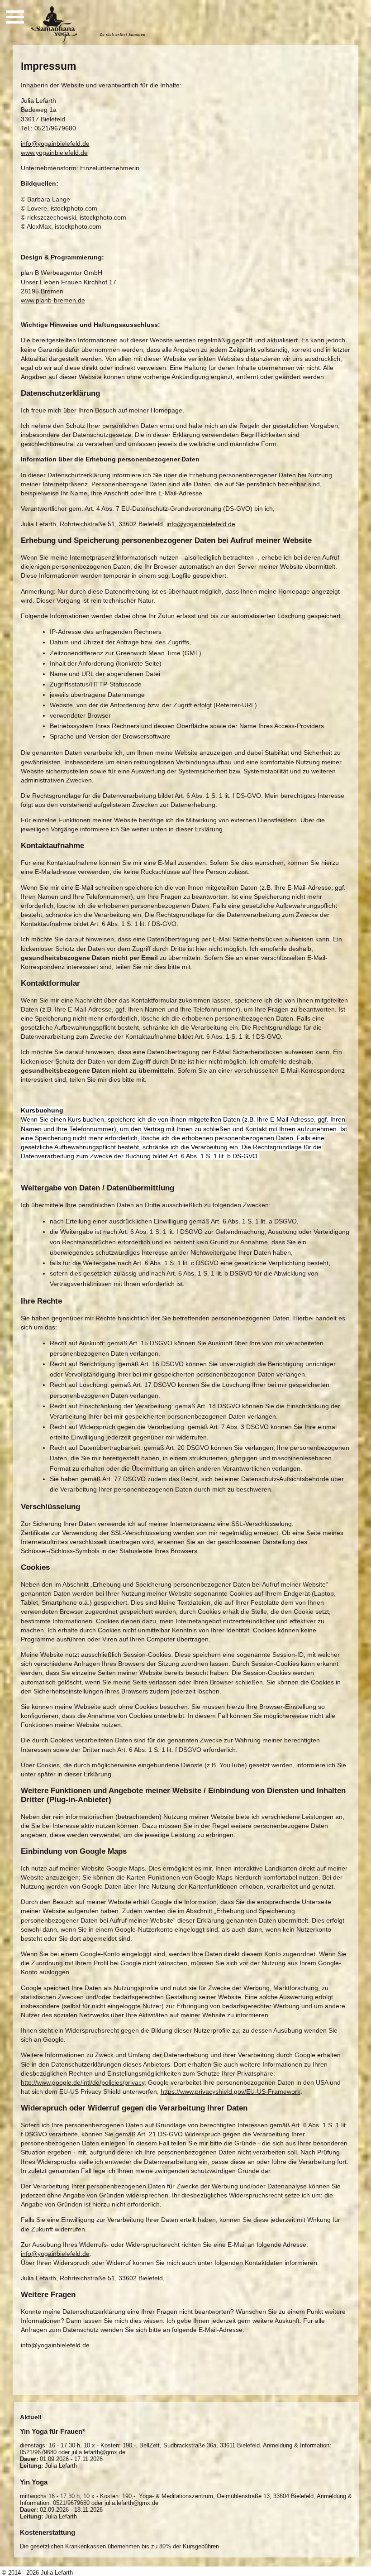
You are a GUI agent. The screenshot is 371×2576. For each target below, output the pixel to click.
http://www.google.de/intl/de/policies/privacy (83, 2082)
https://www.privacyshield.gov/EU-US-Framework (231, 2092)
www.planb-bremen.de (53, 300)
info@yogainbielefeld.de (55, 144)
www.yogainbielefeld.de (54, 153)
